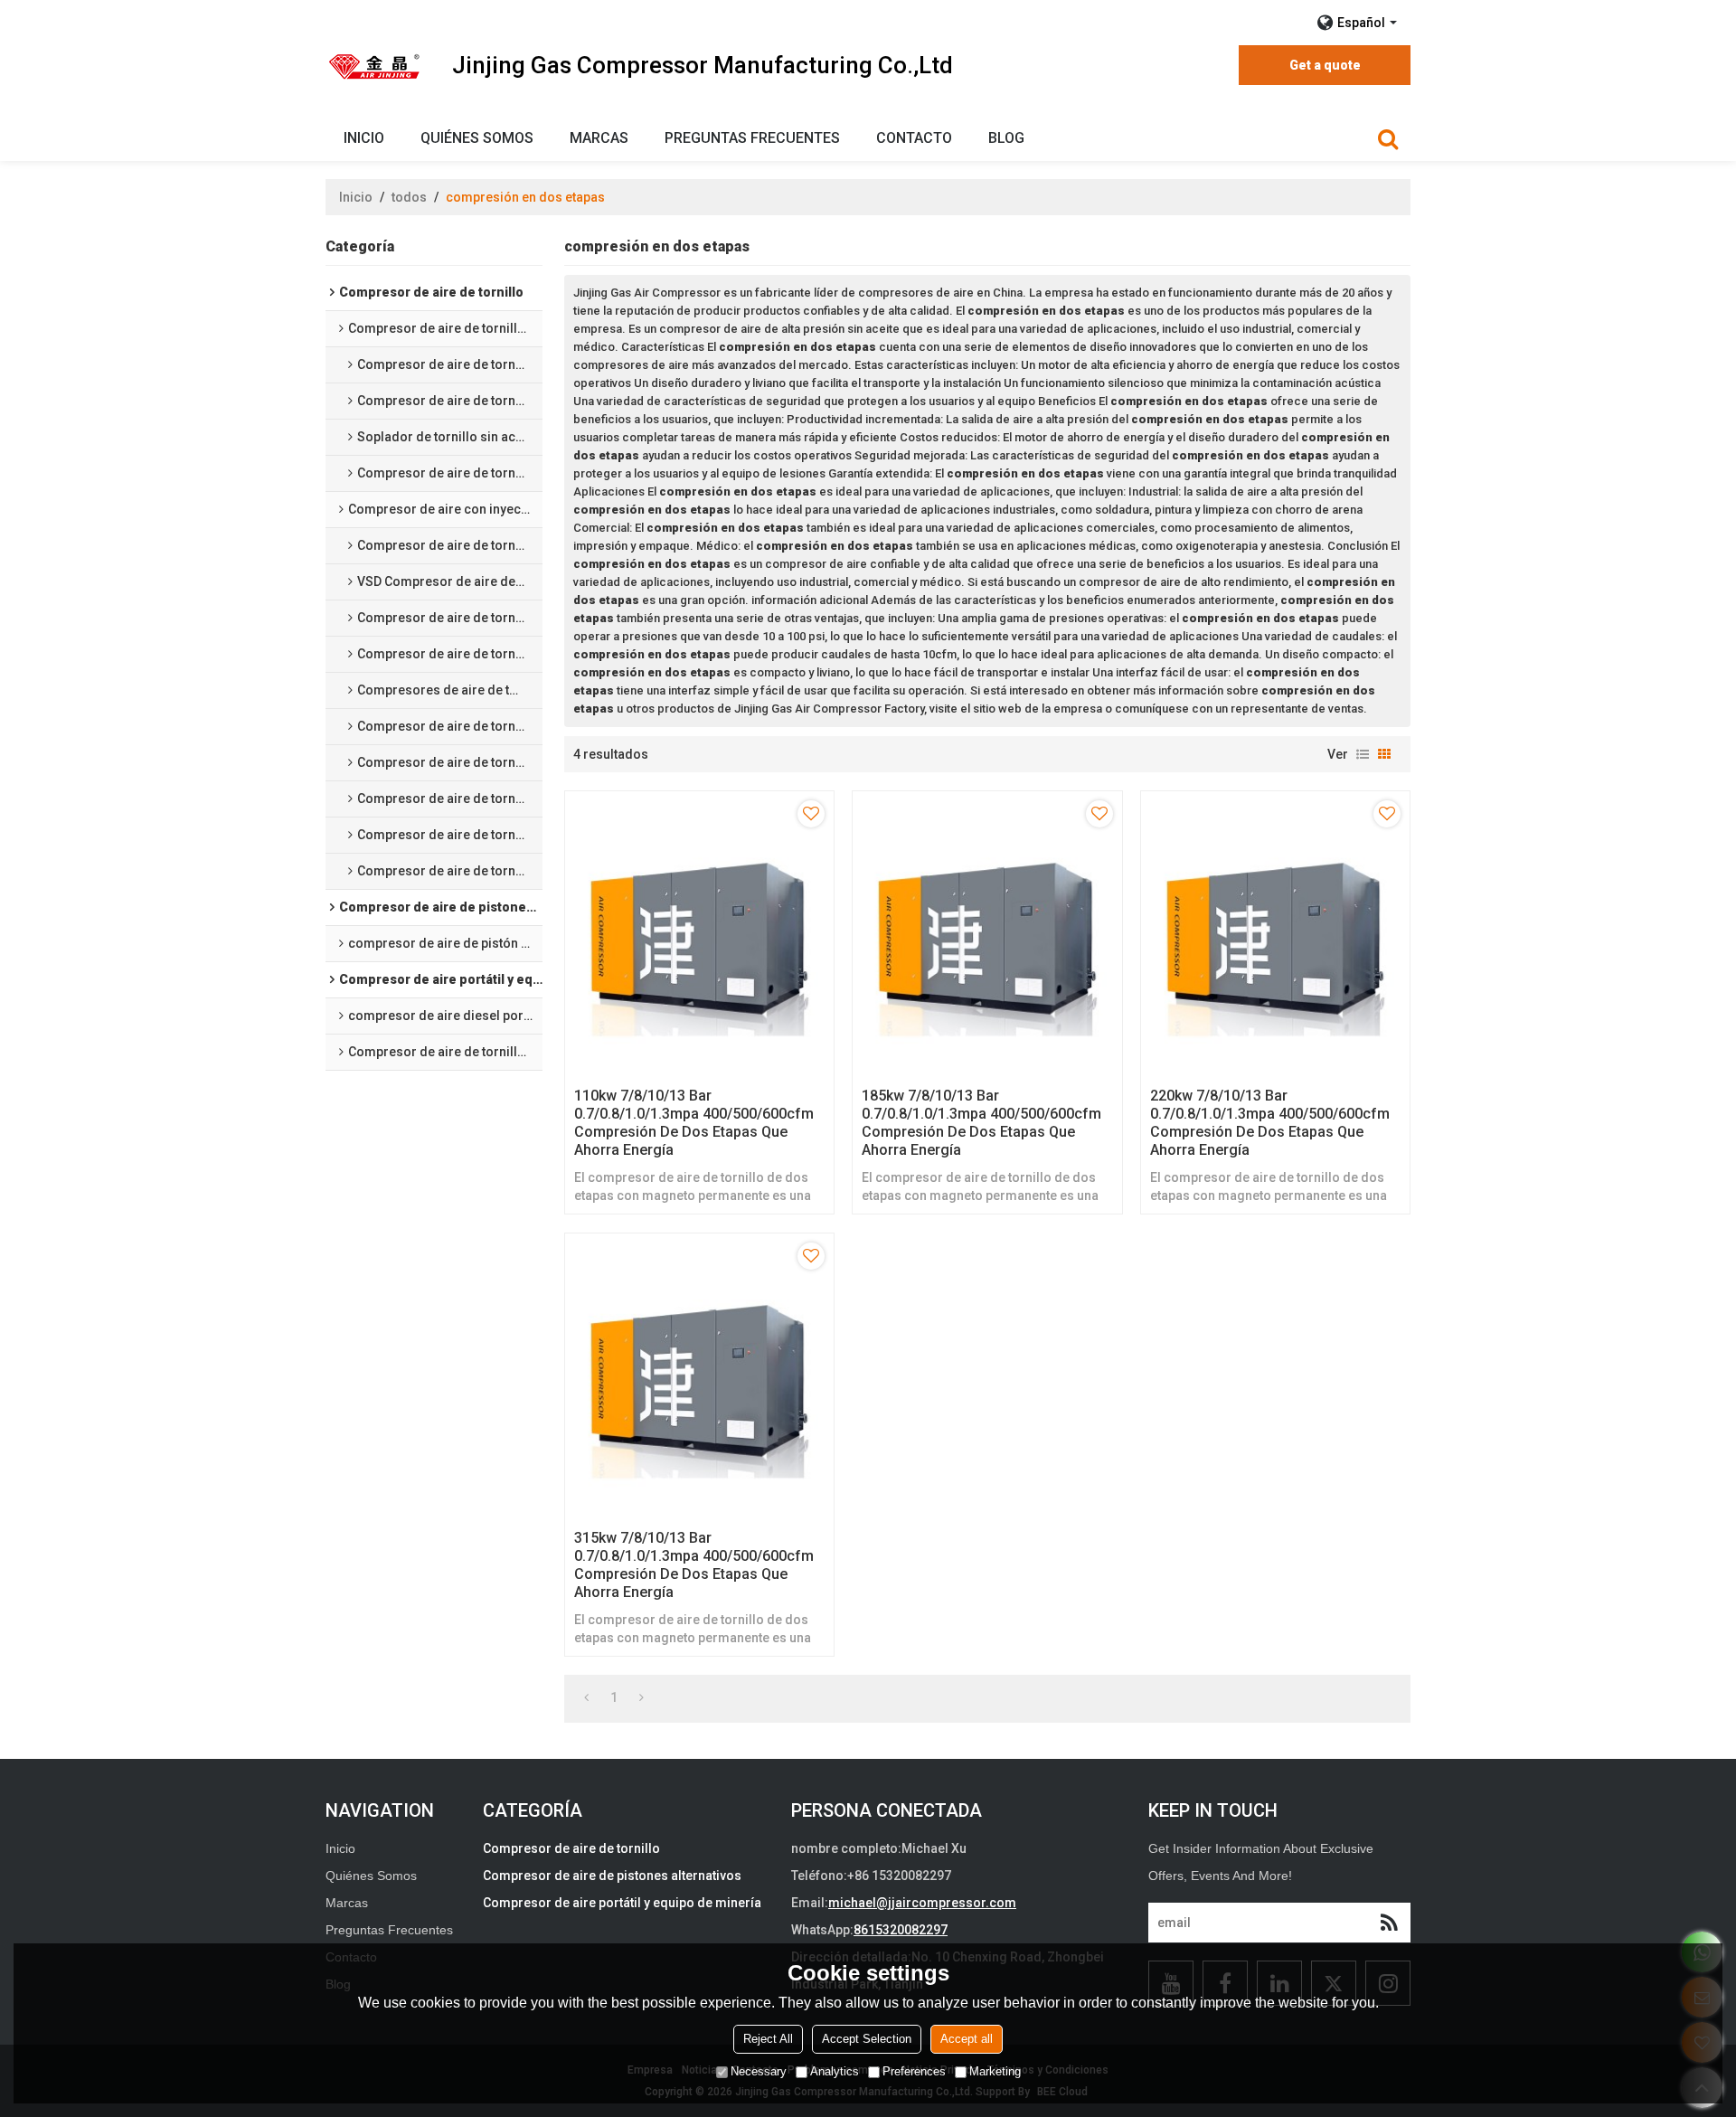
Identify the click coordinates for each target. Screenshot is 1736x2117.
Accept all (967, 2039)
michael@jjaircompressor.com (922, 1903)
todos (409, 197)
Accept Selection (867, 2039)
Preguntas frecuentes (752, 138)
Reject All (768, 2039)
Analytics (835, 2071)
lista (1363, 754)
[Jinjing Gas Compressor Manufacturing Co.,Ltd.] (375, 66)
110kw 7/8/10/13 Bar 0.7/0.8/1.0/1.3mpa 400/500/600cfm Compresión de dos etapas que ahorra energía (694, 1123)
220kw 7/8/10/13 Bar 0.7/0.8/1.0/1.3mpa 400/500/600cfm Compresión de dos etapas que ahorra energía (1270, 1123)
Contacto (914, 138)
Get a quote (1325, 65)
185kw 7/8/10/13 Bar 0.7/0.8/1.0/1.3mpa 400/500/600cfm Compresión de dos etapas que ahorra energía (981, 1123)
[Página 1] (586, 1697)
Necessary (759, 2071)
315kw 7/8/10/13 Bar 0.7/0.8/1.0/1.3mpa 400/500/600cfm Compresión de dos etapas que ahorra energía (694, 1565)
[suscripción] (1389, 1923)
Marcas (599, 138)
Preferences (914, 2071)
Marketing (995, 2071)
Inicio (364, 138)
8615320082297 (901, 1930)
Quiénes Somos (477, 138)
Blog (1006, 138)
